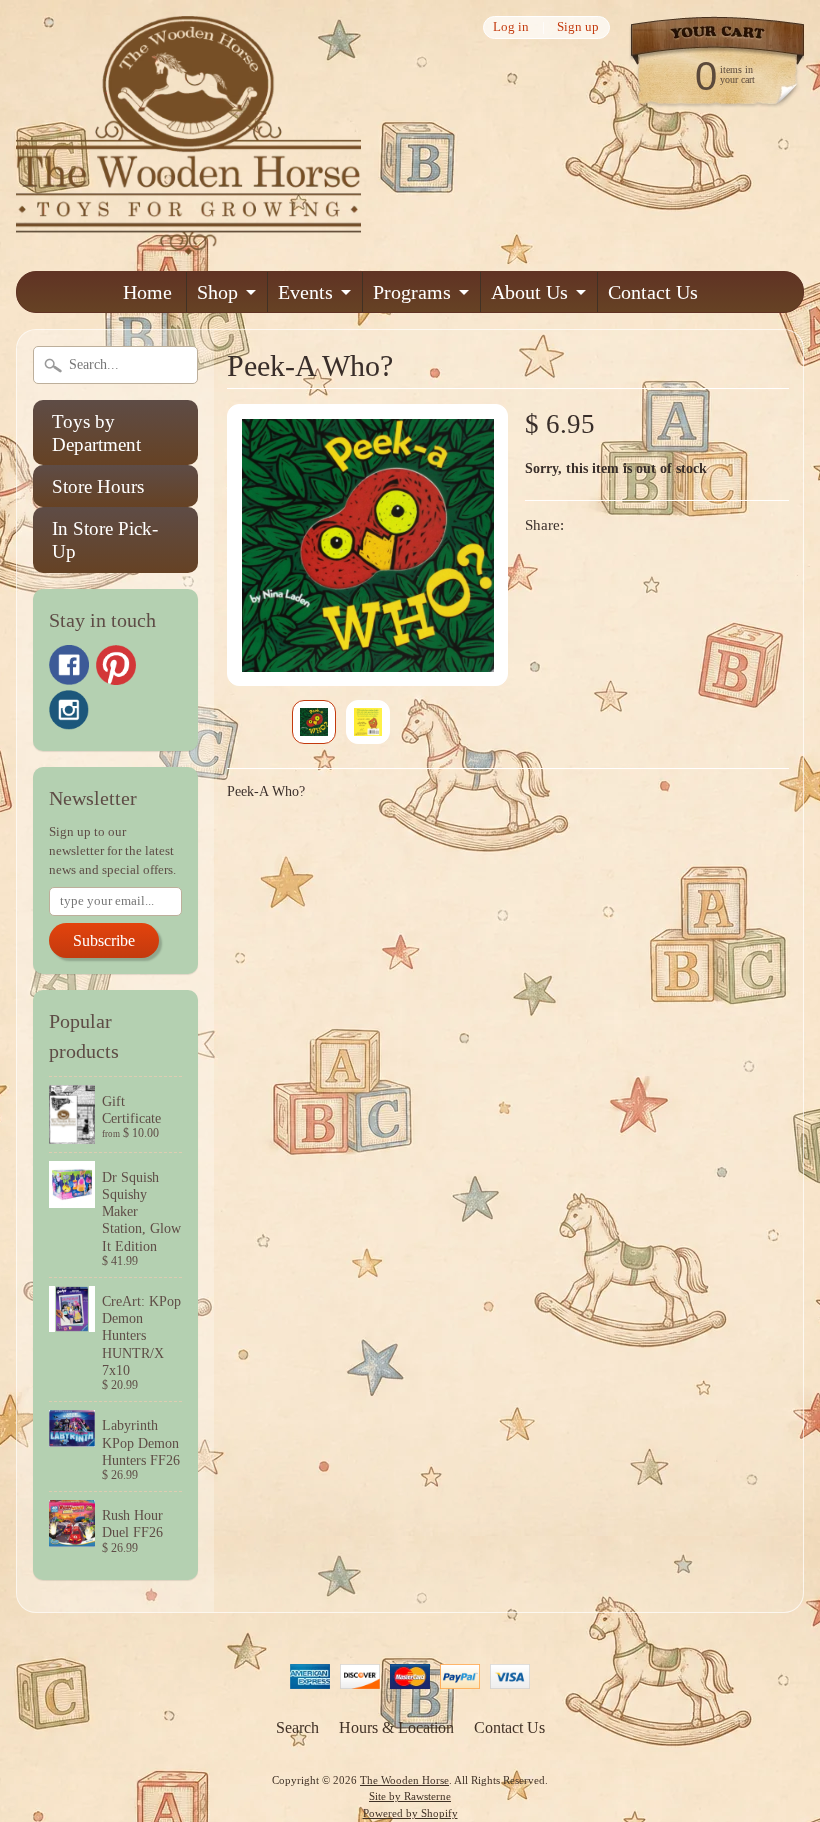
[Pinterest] (116, 665)
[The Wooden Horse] (188, 242)
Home (147, 292)
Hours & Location (396, 1727)
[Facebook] (69, 665)
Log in (511, 27)
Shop (217, 292)
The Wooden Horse (404, 1780)
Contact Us (653, 292)
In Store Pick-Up (105, 540)
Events (305, 292)
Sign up (578, 27)
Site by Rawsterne (410, 1796)
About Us (529, 292)
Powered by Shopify (410, 1813)
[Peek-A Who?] (314, 722)
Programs (412, 292)
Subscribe (104, 940)
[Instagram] (69, 710)
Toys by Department (96, 433)
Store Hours (98, 486)
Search (297, 1727)
